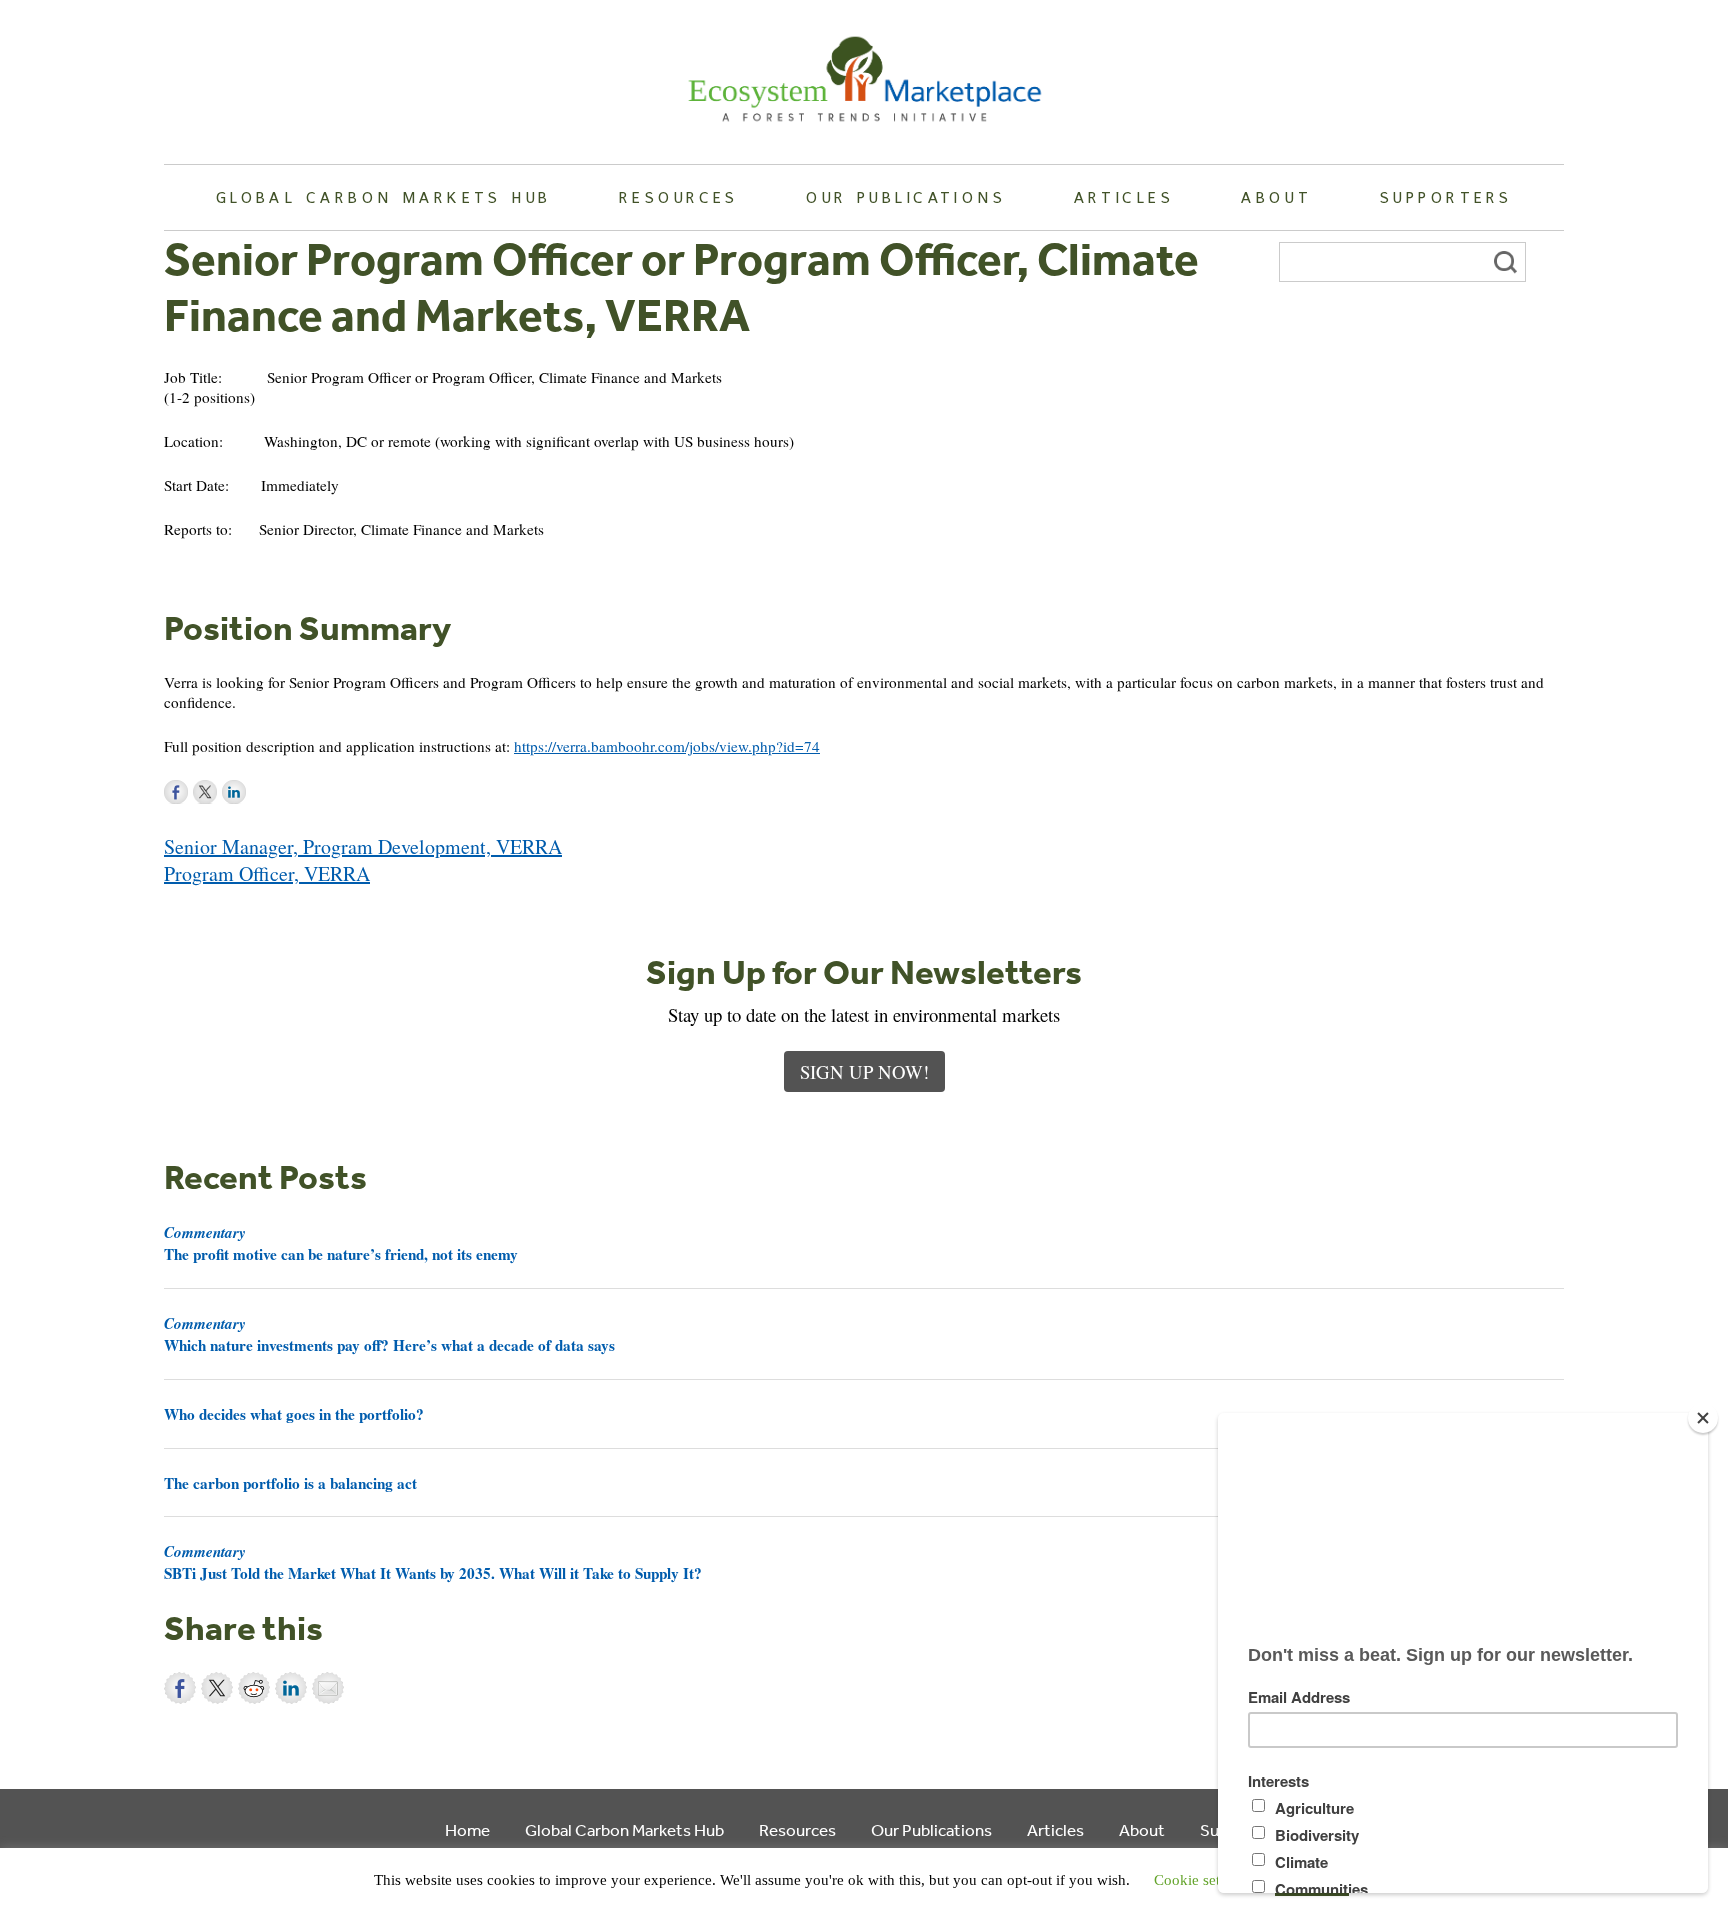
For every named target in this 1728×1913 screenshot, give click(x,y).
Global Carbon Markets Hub (384, 197)
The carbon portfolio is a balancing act (290, 1483)
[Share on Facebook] (180, 1688)
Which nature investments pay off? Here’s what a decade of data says (389, 1334)
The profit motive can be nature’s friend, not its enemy (341, 1243)
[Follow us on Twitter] (205, 792)
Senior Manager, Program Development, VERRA (363, 846)
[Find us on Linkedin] (234, 792)
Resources (679, 197)
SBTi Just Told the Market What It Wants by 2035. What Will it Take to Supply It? (433, 1562)
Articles (1124, 197)
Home (467, 1829)
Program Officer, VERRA (267, 873)
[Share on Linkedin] (291, 1688)
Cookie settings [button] (1202, 1880)
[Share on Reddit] (254, 1688)
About (1276, 197)
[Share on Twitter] (217, 1688)
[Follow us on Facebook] (176, 792)
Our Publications (906, 197)
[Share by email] (328, 1688)
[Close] (1703, 1418)
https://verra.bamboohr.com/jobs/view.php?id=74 (667, 746)
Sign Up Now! (864, 1071)
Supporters (1446, 197)
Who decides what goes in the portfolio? (294, 1414)
